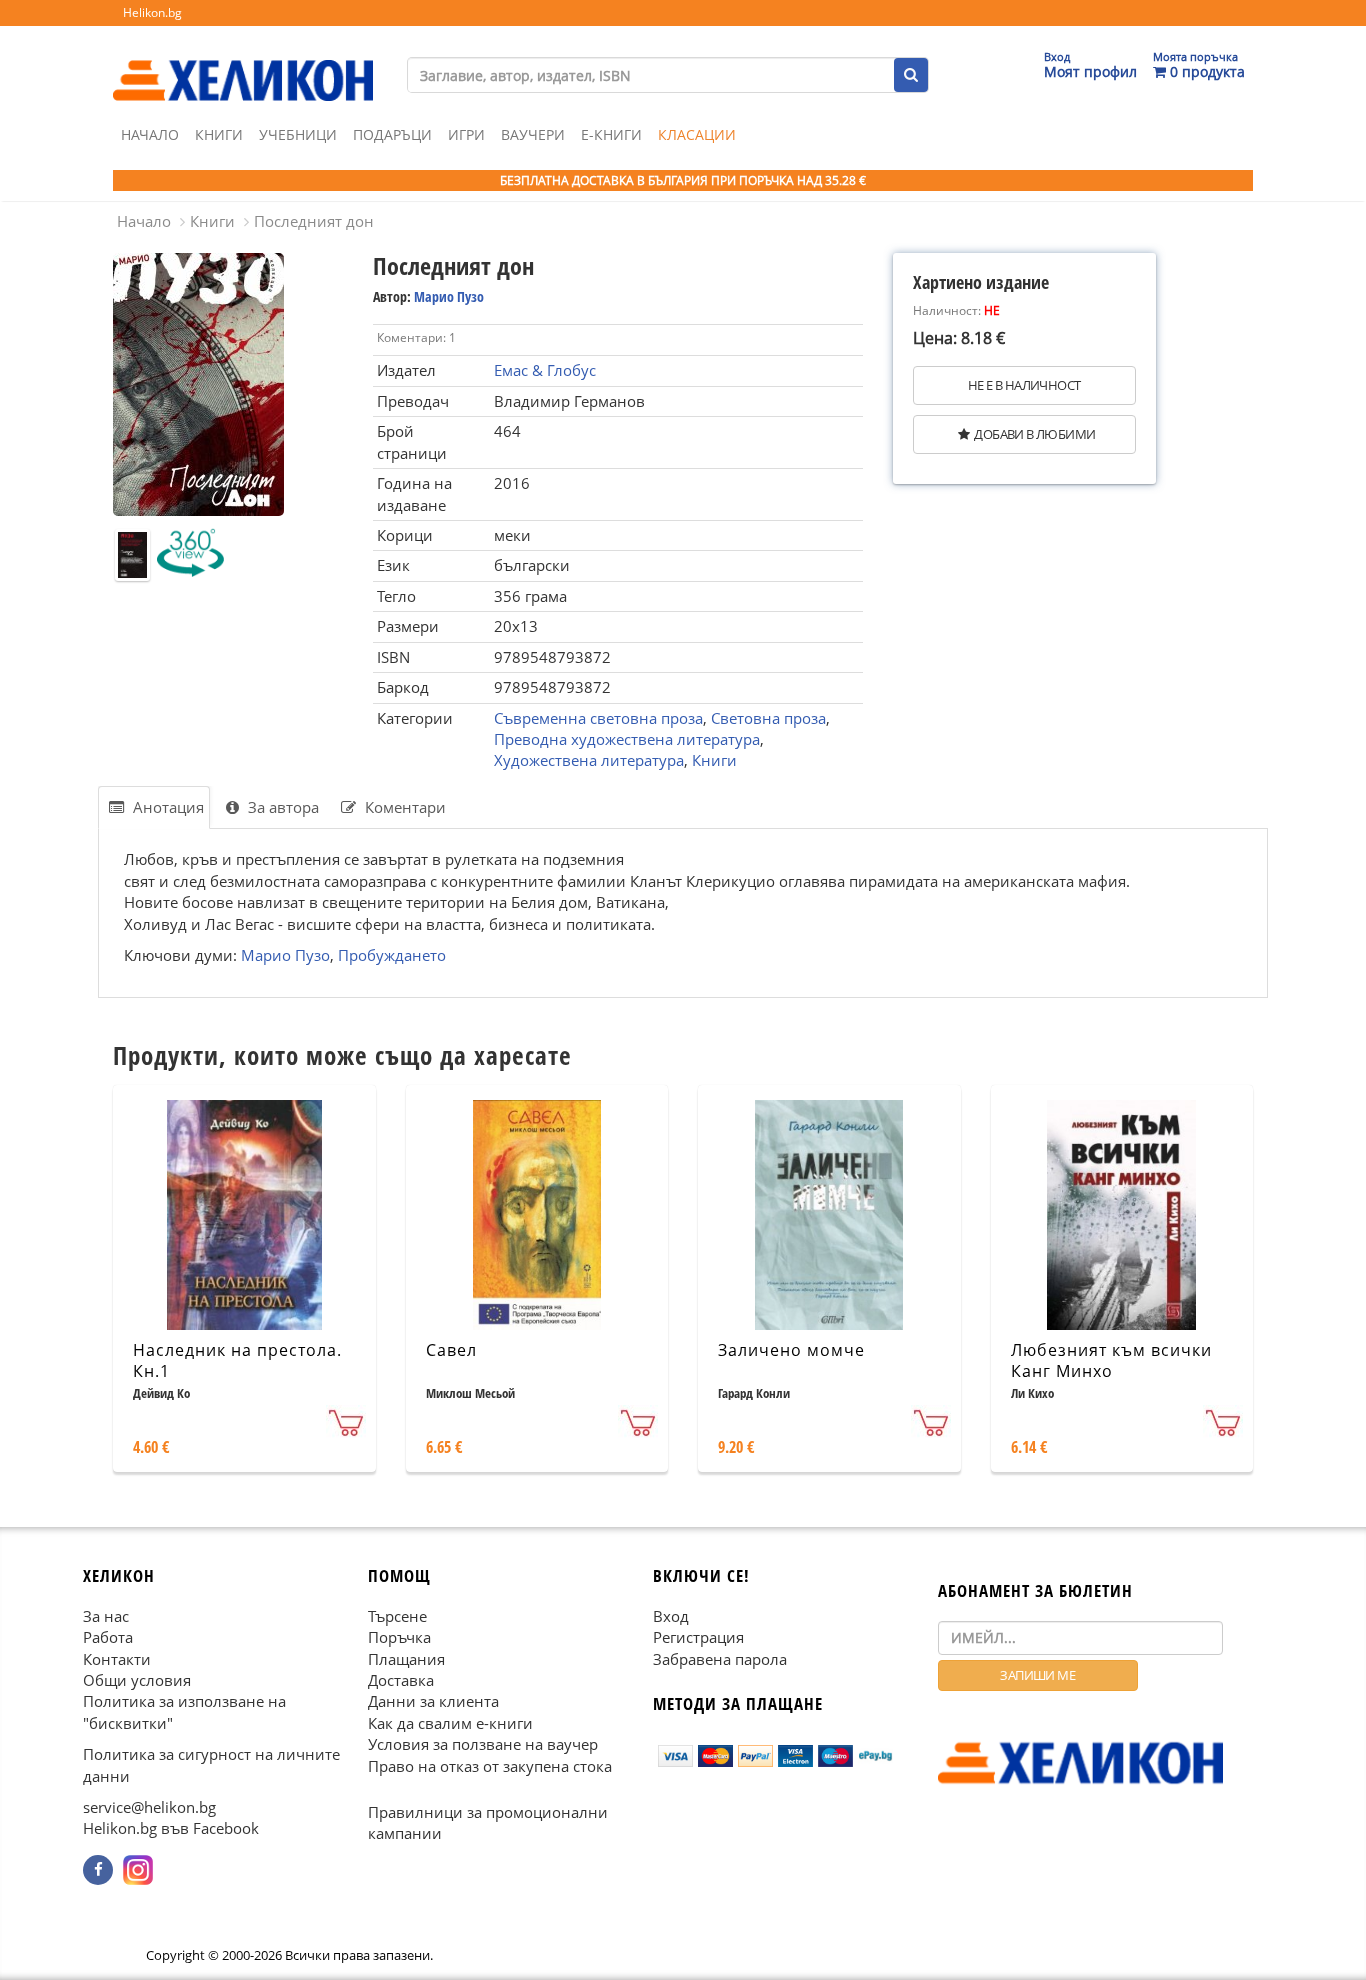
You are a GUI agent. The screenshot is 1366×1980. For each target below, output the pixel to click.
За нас (106, 1616)
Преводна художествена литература (627, 739)
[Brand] (243, 61)
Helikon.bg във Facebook (171, 1828)
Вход (671, 1616)
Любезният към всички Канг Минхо (1111, 1360)
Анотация (166, 807)
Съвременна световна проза (598, 718)
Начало (150, 134)
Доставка (401, 1680)
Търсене (397, 1616)
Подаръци (392, 134)
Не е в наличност (1024, 385)
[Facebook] (98, 1870)
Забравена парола (720, 1658)
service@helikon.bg (149, 1807)
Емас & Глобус (545, 370)
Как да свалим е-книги (450, 1723)
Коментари (403, 807)
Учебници (298, 134)
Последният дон (314, 221)
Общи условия (137, 1680)
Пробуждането (392, 955)
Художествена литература (589, 760)
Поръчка (399, 1637)
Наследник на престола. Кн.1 (237, 1360)
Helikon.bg (152, 12)
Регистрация (698, 1637)
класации (697, 134)
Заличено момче (791, 1350)
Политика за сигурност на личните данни (211, 1764)
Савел (451, 1350)
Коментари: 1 (416, 337)
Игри (466, 134)
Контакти (117, 1658)
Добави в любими (1034, 434)
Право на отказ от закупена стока (490, 1765)
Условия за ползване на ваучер (483, 1744)
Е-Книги (611, 134)
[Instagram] (138, 1870)
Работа (108, 1637)
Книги (219, 134)
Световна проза (768, 718)
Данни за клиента (433, 1701)
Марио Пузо (449, 296)
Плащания (406, 1658)
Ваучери (533, 134)
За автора (281, 807)
